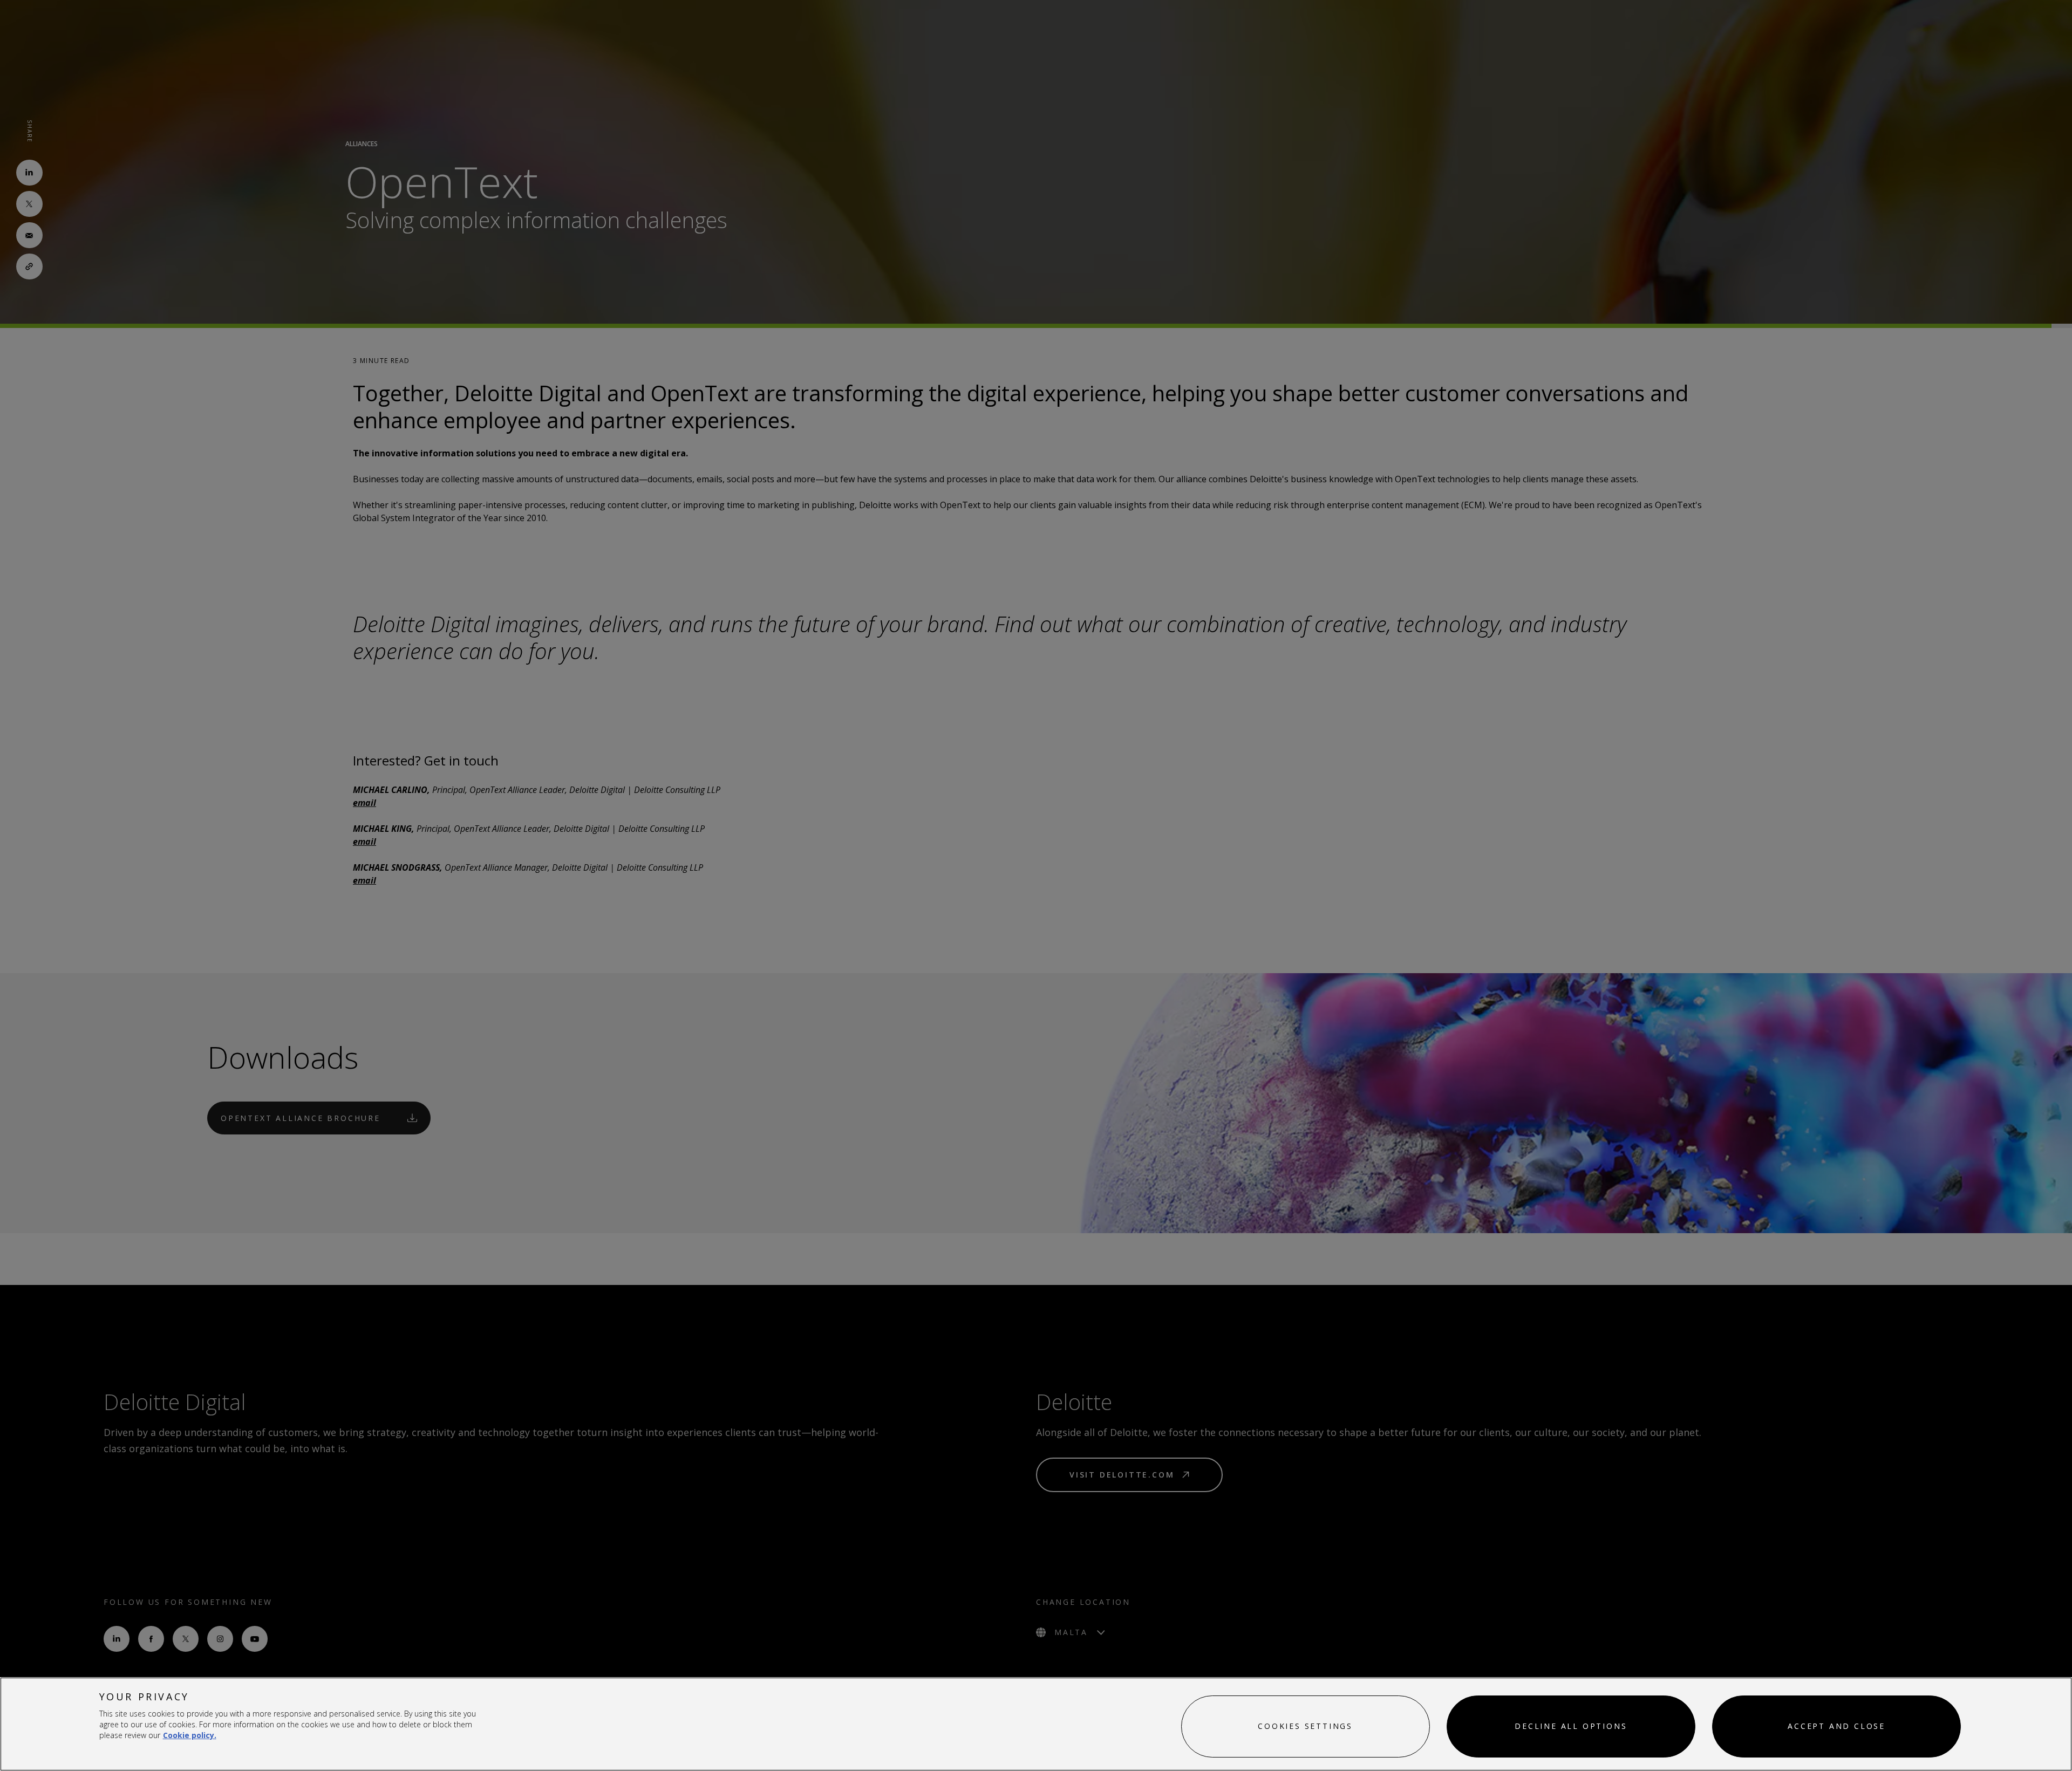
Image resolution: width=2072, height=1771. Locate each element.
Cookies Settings (1305, 1726)
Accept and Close (1836, 1726)
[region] (1036, 1724)
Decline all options (1571, 1726)
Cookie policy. (190, 1735)
